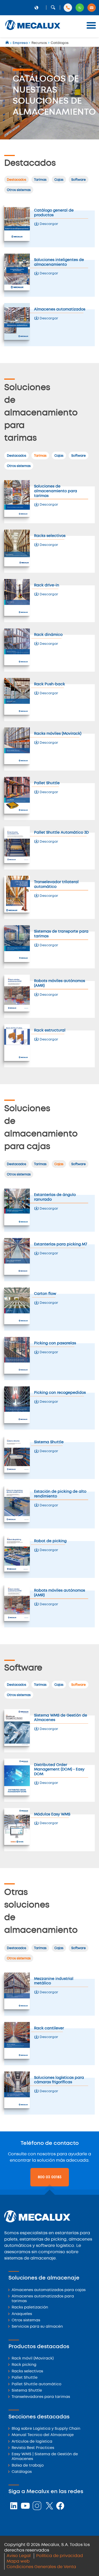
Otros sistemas (19, 190)
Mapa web (18, 2561)
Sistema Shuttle (27, 2391)
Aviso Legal (19, 2556)
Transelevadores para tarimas (41, 2397)
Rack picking (24, 2365)
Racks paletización (30, 2308)
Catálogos (22, 2472)
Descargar (48, 224)
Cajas (59, 180)
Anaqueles (22, 2314)
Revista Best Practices (33, 2448)
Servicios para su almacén (37, 2327)
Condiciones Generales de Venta (41, 2567)
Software (79, 180)
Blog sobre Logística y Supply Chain (46, 2429)
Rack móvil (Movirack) (33, 2359)
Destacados (16, 180)
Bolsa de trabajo (28, 2466)
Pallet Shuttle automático (36, 2384)
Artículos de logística (32, 2442)
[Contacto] (92, 8)
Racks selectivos (27, 2371)
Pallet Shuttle (25, 2378)
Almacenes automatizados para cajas (49, 2290)
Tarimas (40, 180)
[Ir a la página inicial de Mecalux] (8, 43)
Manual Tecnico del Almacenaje (43, 2435)
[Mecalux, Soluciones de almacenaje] (33, 30)
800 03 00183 (50, 2177)
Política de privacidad (60, 2556)
